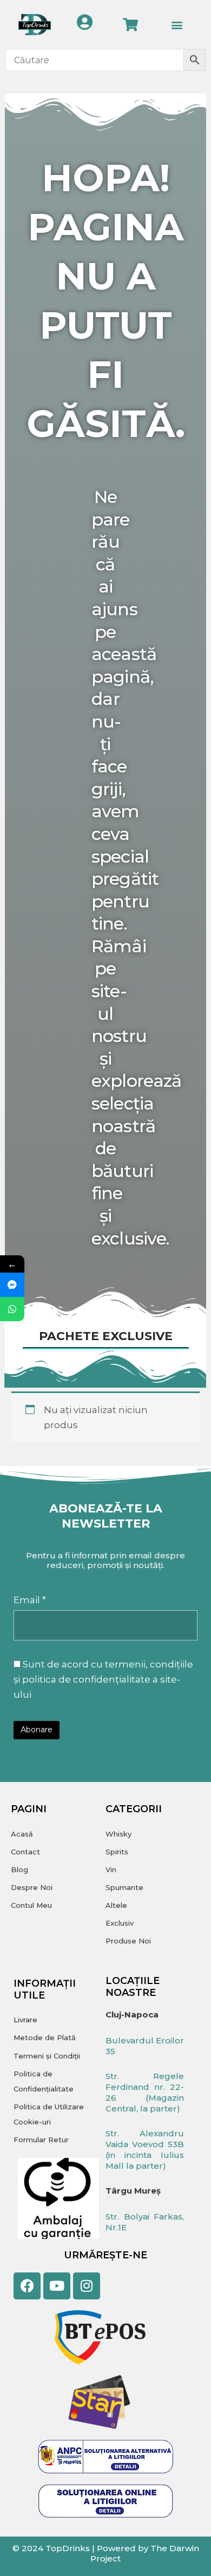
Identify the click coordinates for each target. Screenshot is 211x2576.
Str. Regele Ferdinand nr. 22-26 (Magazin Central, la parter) (145, 2092)
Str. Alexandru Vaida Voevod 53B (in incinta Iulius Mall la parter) (145, 2150)
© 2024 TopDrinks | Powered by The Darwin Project (106, 2554)
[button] (177, 25)
